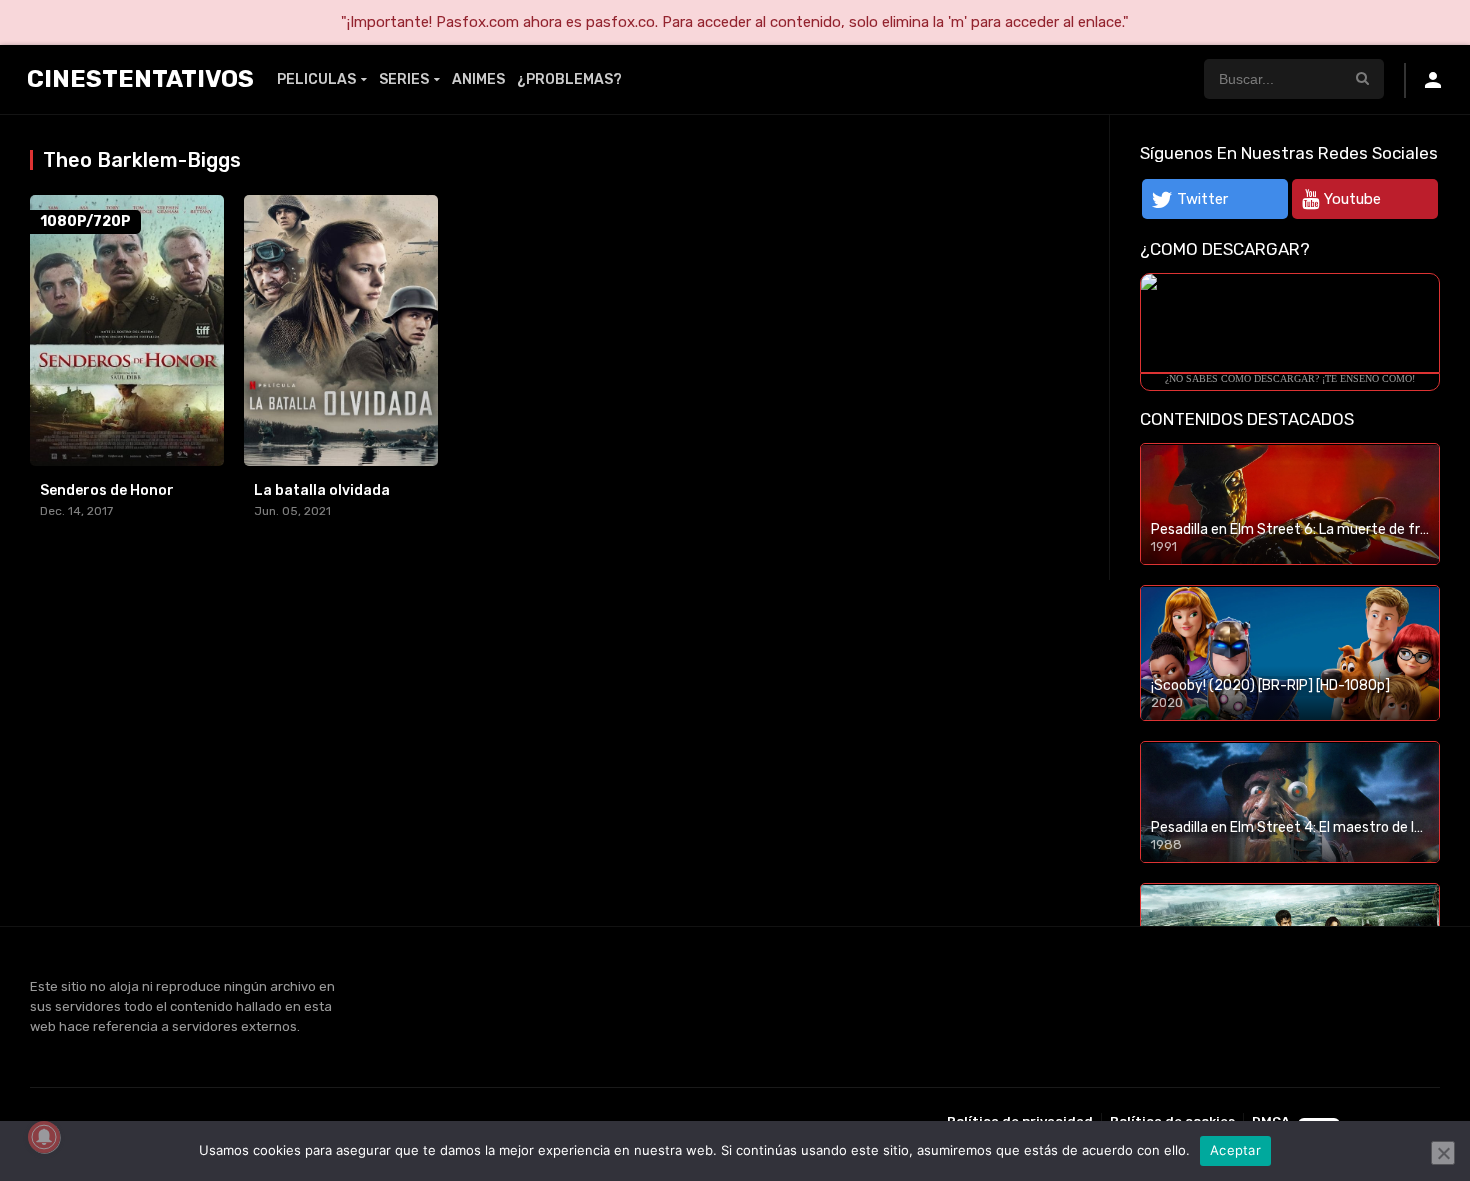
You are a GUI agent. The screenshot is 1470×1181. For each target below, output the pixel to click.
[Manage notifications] (44, 1137)
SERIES (404, 79)
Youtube (1352, 199)
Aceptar (1235, 1150)
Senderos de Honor (107, 490)
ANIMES (478, 79)
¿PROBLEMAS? (569, 79)
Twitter (1202, 199)
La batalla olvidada (322, 490)
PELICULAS (316, 79)
